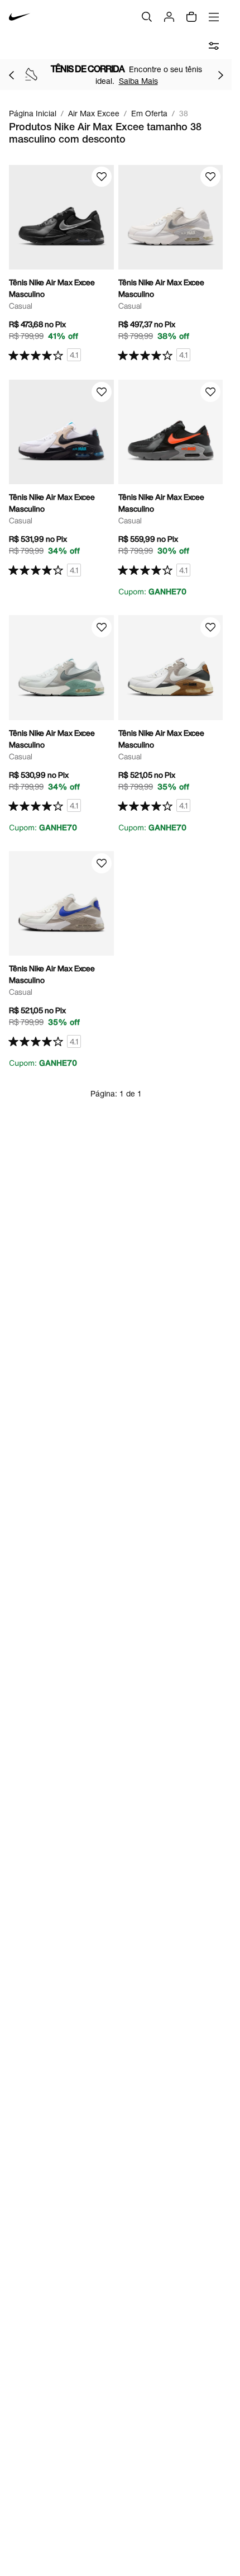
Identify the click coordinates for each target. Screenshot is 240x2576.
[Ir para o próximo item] (220, 75)
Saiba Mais (138, 81)
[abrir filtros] (214, 46)
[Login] (169, 17)
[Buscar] (147, 17)
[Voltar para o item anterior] (11, 75)
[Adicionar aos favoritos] (102, 177)
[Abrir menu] (214, 17)
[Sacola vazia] (191, 17)
